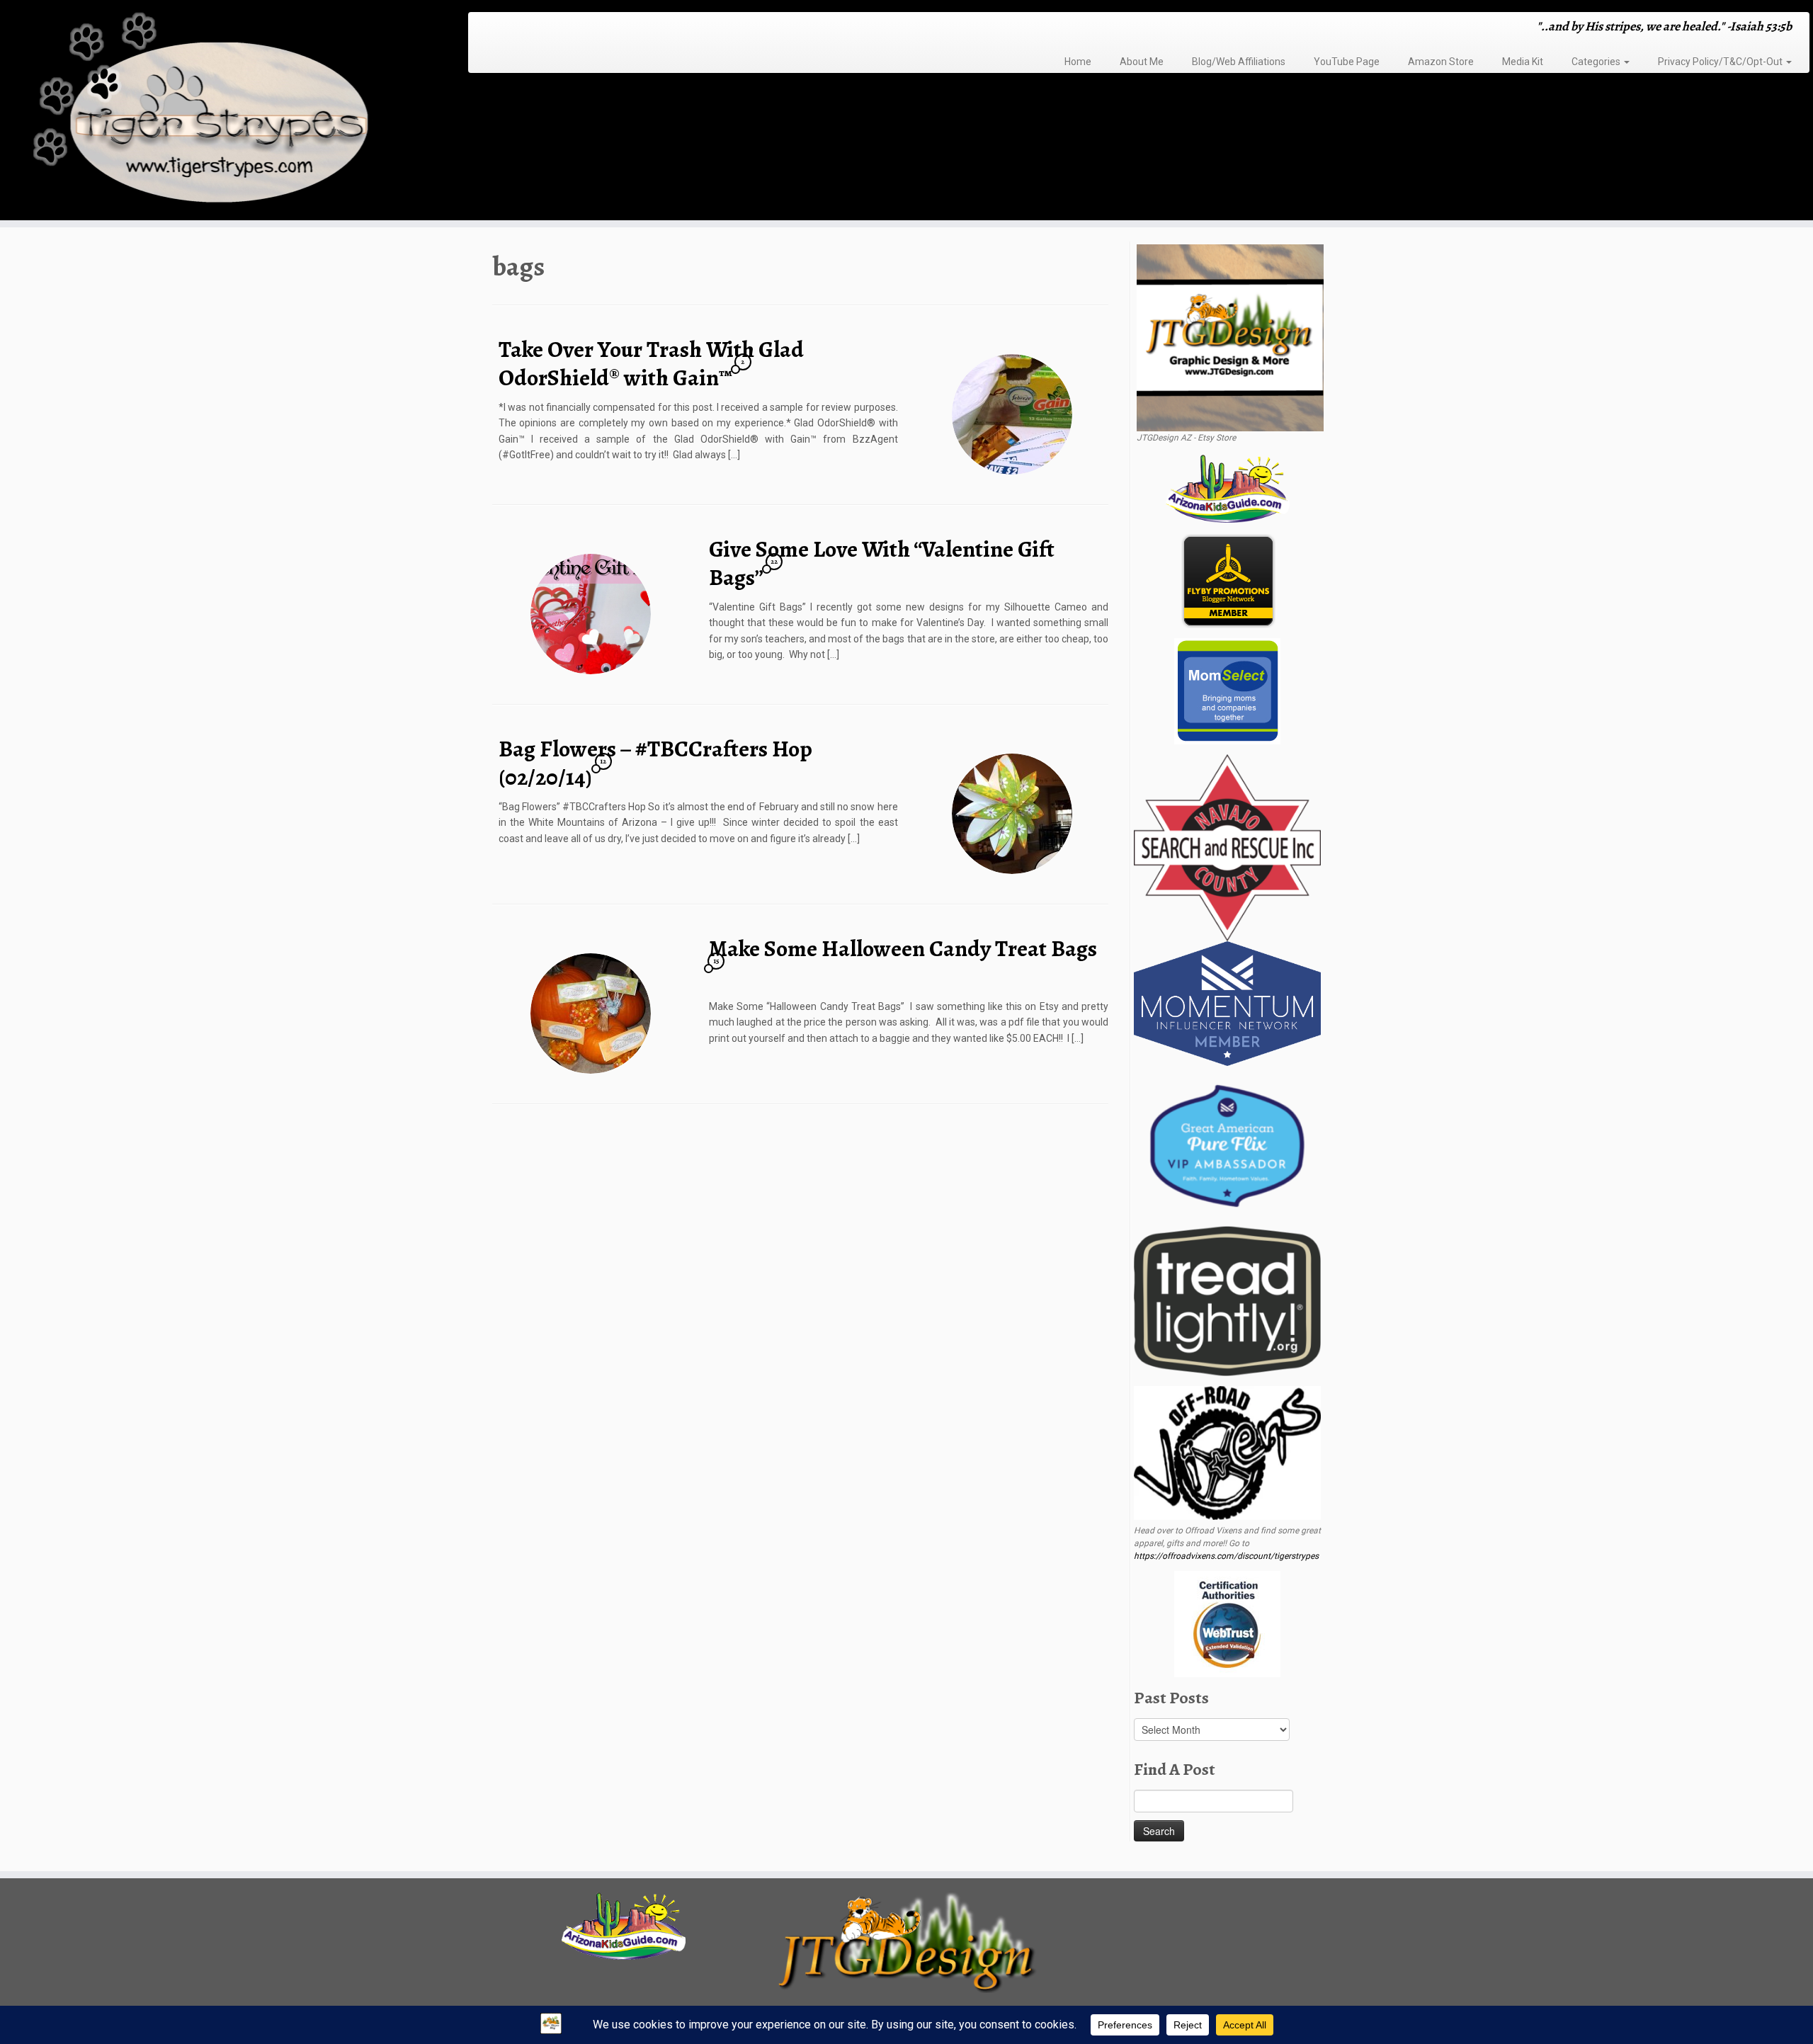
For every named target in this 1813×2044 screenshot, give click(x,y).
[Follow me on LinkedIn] (557, 28)
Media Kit (1523, 62)
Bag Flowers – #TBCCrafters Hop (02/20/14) (655, 763)
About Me (1142, 62)
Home (1078, 62)
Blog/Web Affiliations (1239, 62)
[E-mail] (493, 28)
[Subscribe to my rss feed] (483, 28)
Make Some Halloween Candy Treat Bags (903, 948)
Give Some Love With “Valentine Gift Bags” (882, 563)
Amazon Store (1441, 62)
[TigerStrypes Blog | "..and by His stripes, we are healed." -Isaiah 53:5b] (209, 112)
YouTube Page (1347, 62)
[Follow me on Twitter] (502, 28)
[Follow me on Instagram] (520, 28)
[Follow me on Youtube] (539, 28)
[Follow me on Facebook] (511, 28)
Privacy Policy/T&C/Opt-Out (1721, 62)
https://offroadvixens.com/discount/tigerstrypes (1226, 1556)
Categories (1597, 62)
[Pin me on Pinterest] (548, 28)
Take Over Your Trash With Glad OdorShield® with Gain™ (651, 363)
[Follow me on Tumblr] (529, 28)
